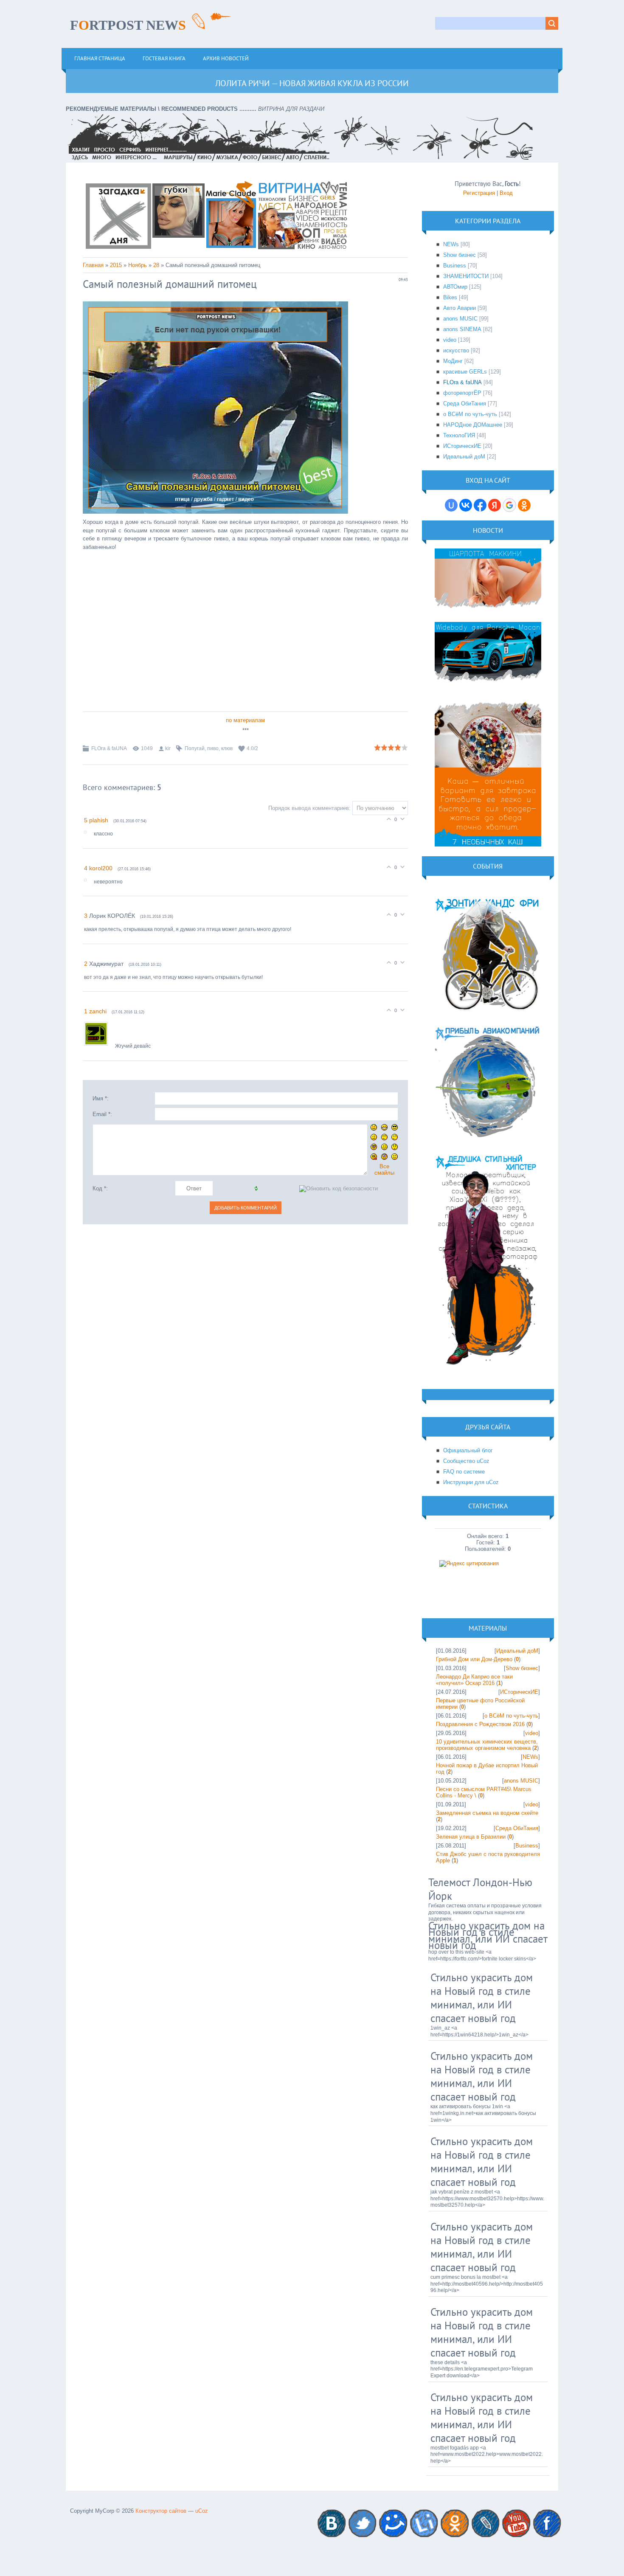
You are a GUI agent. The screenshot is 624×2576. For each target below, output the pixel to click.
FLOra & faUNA (109, 748)
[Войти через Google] (509, 505)
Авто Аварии (460, 308)
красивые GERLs (465, 372)
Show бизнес (460, 255)
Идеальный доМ (464, 457)
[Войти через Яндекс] (495, 505)
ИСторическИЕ (462, 446)
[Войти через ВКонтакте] (466, 505)
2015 (116, 265)
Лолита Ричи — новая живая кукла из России (312, 83)
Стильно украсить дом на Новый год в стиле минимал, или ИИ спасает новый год (488, 1936)
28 (156, 265)
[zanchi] (100, 1046)
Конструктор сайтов (161, 2511)
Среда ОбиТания (465, 404)
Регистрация (479, 193)
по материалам (245, 720)
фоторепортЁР (462, 393)
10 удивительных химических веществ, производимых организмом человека (487, 1745)
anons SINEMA (462, 329)
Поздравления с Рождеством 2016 (480, 1724)
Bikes (450, 297)
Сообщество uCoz (466, 1461)
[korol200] (89, 882)
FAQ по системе (464, 1472)
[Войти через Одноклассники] (524, 505)
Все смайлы (384, 1170)
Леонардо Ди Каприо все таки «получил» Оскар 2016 (474, 1680)
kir (168, 748)
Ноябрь (138, 265)
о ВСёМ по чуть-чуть (470, 414)
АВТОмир (455, 287)
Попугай (195, 748)
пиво (213, 748)
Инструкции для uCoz (471, 1482)
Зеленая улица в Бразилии (471, 1837)
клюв (227, 748)
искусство (456, 350)
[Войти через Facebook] (480, 505)
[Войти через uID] (451, 505)
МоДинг (453, 361)
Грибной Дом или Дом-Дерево (474, 1659)
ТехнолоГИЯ (459, 435)
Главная (93, 265)
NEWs (451, 244)
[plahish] (89, 834)
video (450, 340)
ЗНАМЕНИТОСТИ (466, 276)
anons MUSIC (460, 319)
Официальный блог (468, 1450)
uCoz (202, 2511)
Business (455, 266)
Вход (506, 193)
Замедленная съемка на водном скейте (487, 1813)
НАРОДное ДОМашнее (473, 425)
